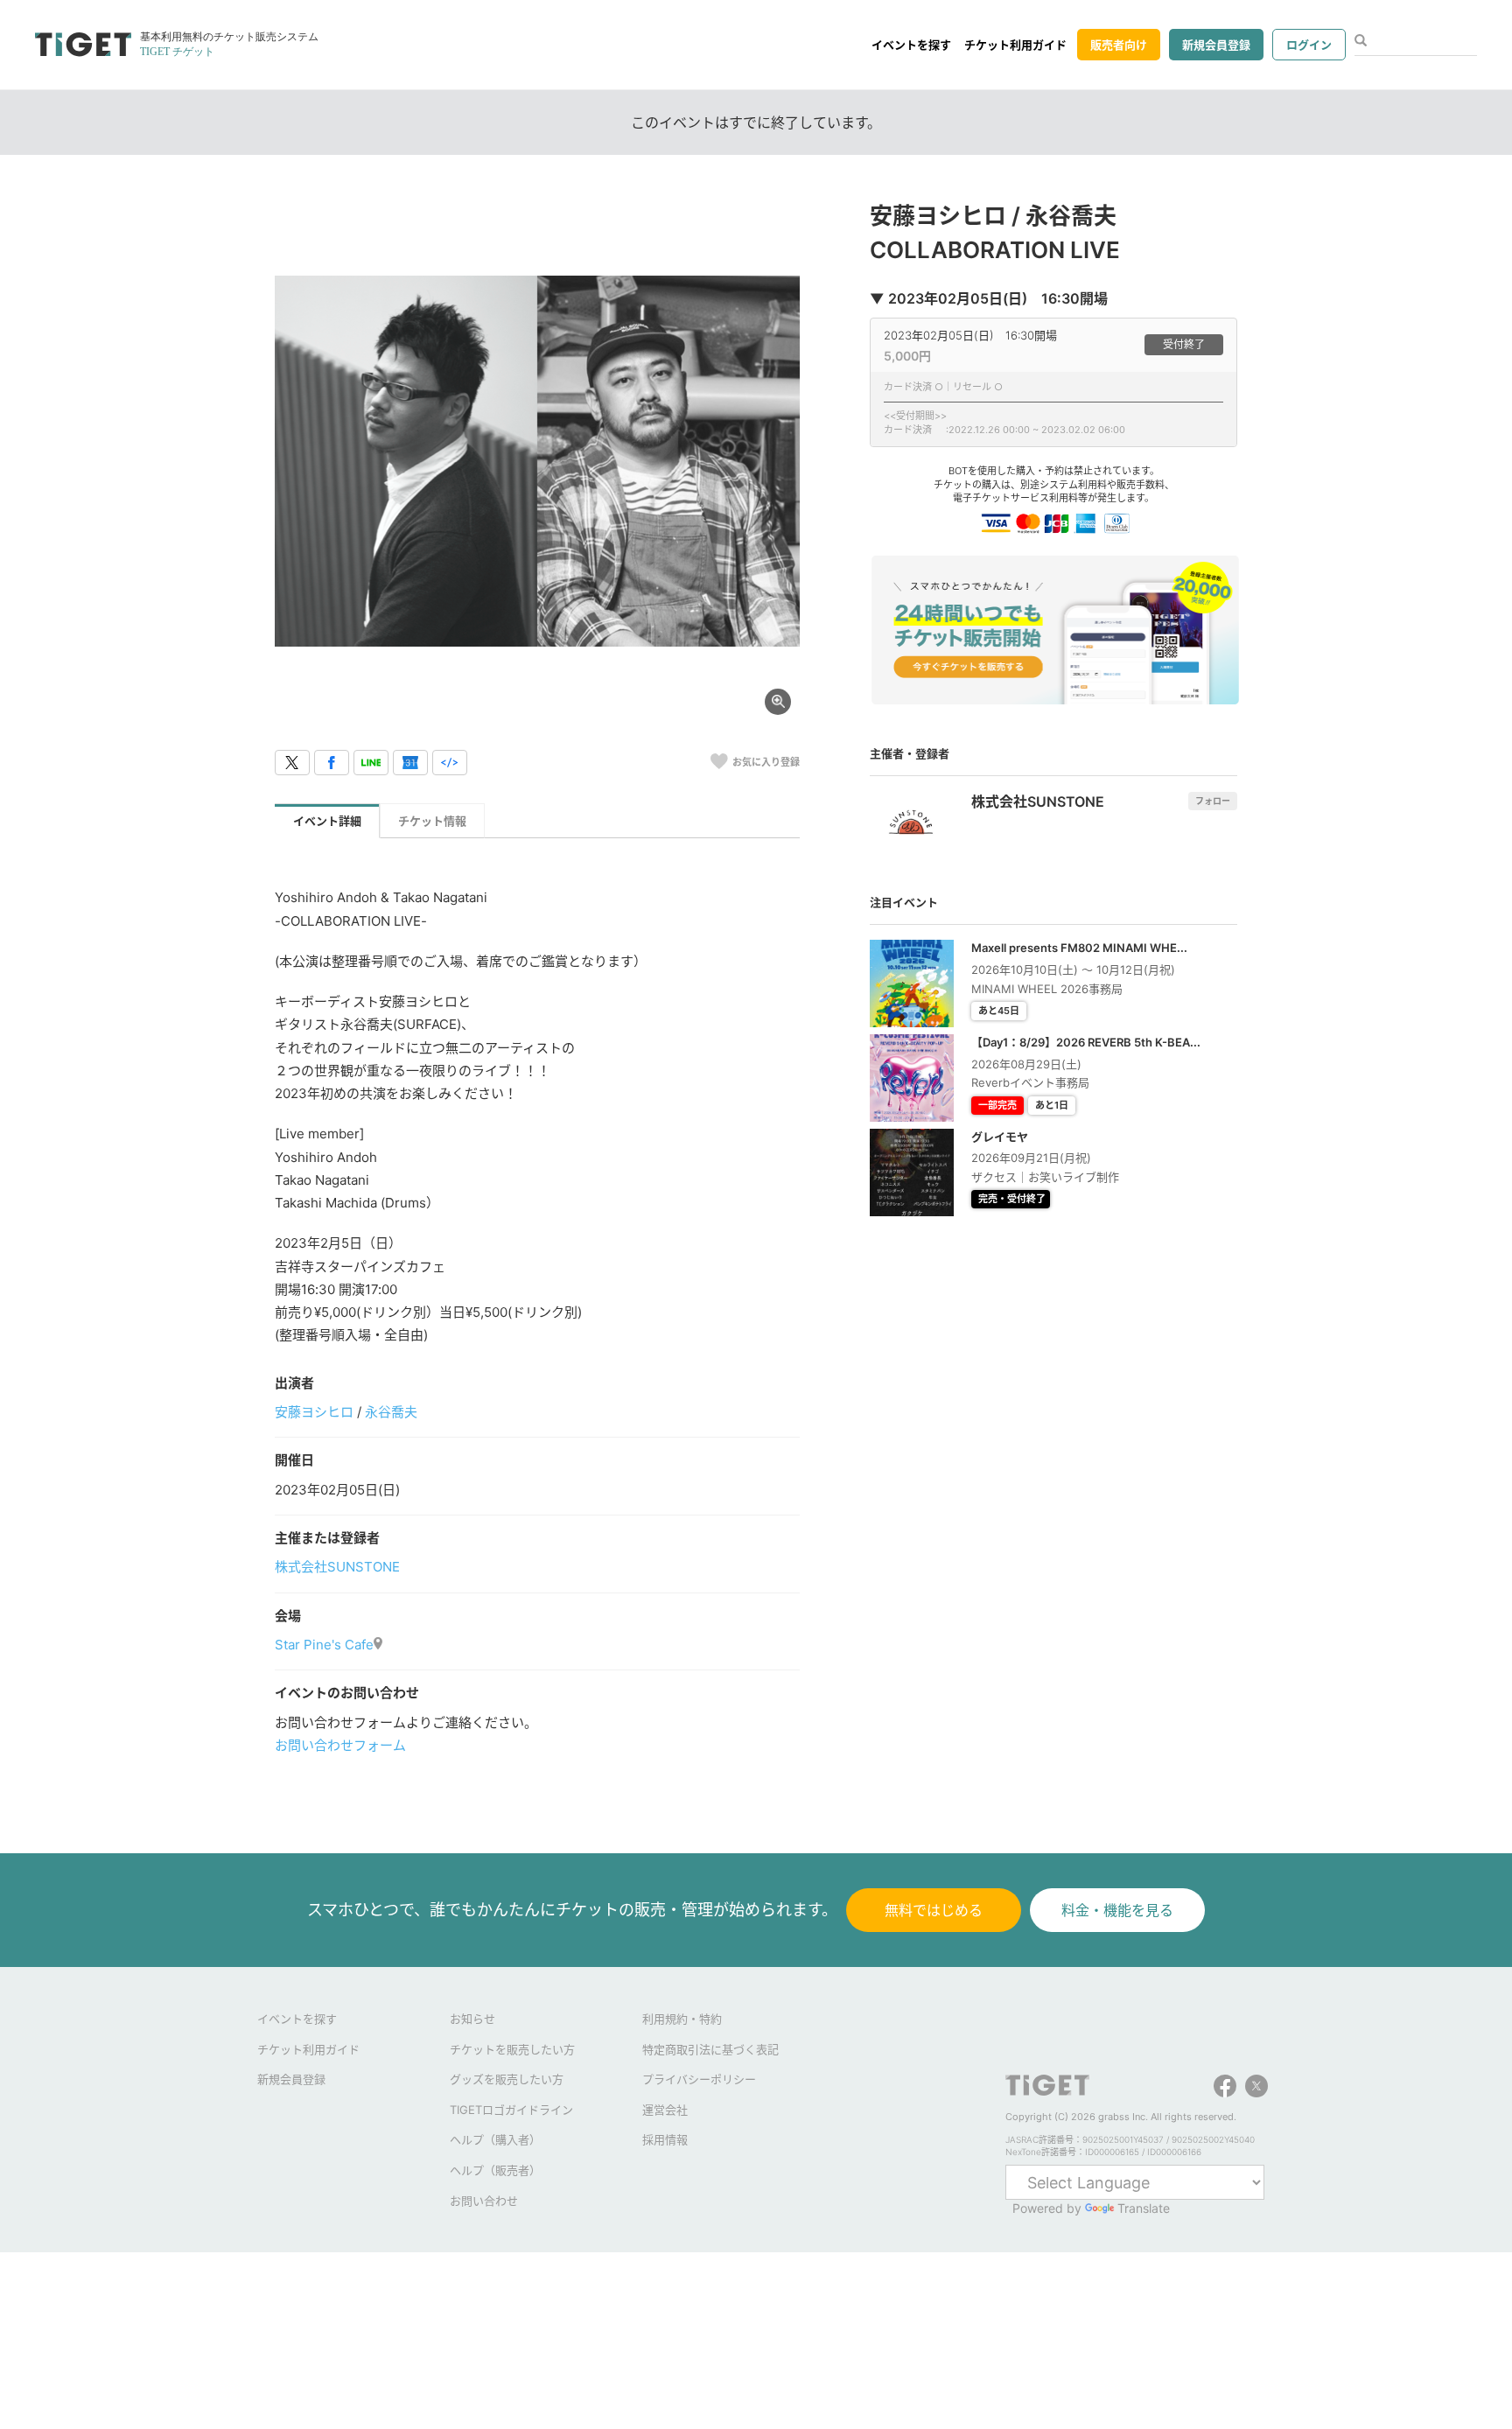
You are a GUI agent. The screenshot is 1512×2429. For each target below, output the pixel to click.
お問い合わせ (484, 2201)
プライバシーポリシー (699, 2079)
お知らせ (472, 2019)
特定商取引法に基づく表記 (710, 2049)
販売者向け (1119, 45)
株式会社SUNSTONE (337, 1567)
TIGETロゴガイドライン (511, 2110)
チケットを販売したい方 (512, 2049)
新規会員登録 (1216, 45)
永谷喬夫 (391, 1412)
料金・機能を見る (1117, 1910)
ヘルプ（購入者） (495, 2139)
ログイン (1309, 45)
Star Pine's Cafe (324, 1645)
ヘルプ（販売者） (495, 2170)
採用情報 (665, 2139)
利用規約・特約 (682, 2019)
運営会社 (665, 2110)
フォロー (1213, 801)
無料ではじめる (934, 1910)
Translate (1144, 2208)
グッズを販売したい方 (507, 2079)
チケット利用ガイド (1015, 45)
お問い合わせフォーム (340, 1745)
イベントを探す (911, 45)
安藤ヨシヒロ (314, 1412)
